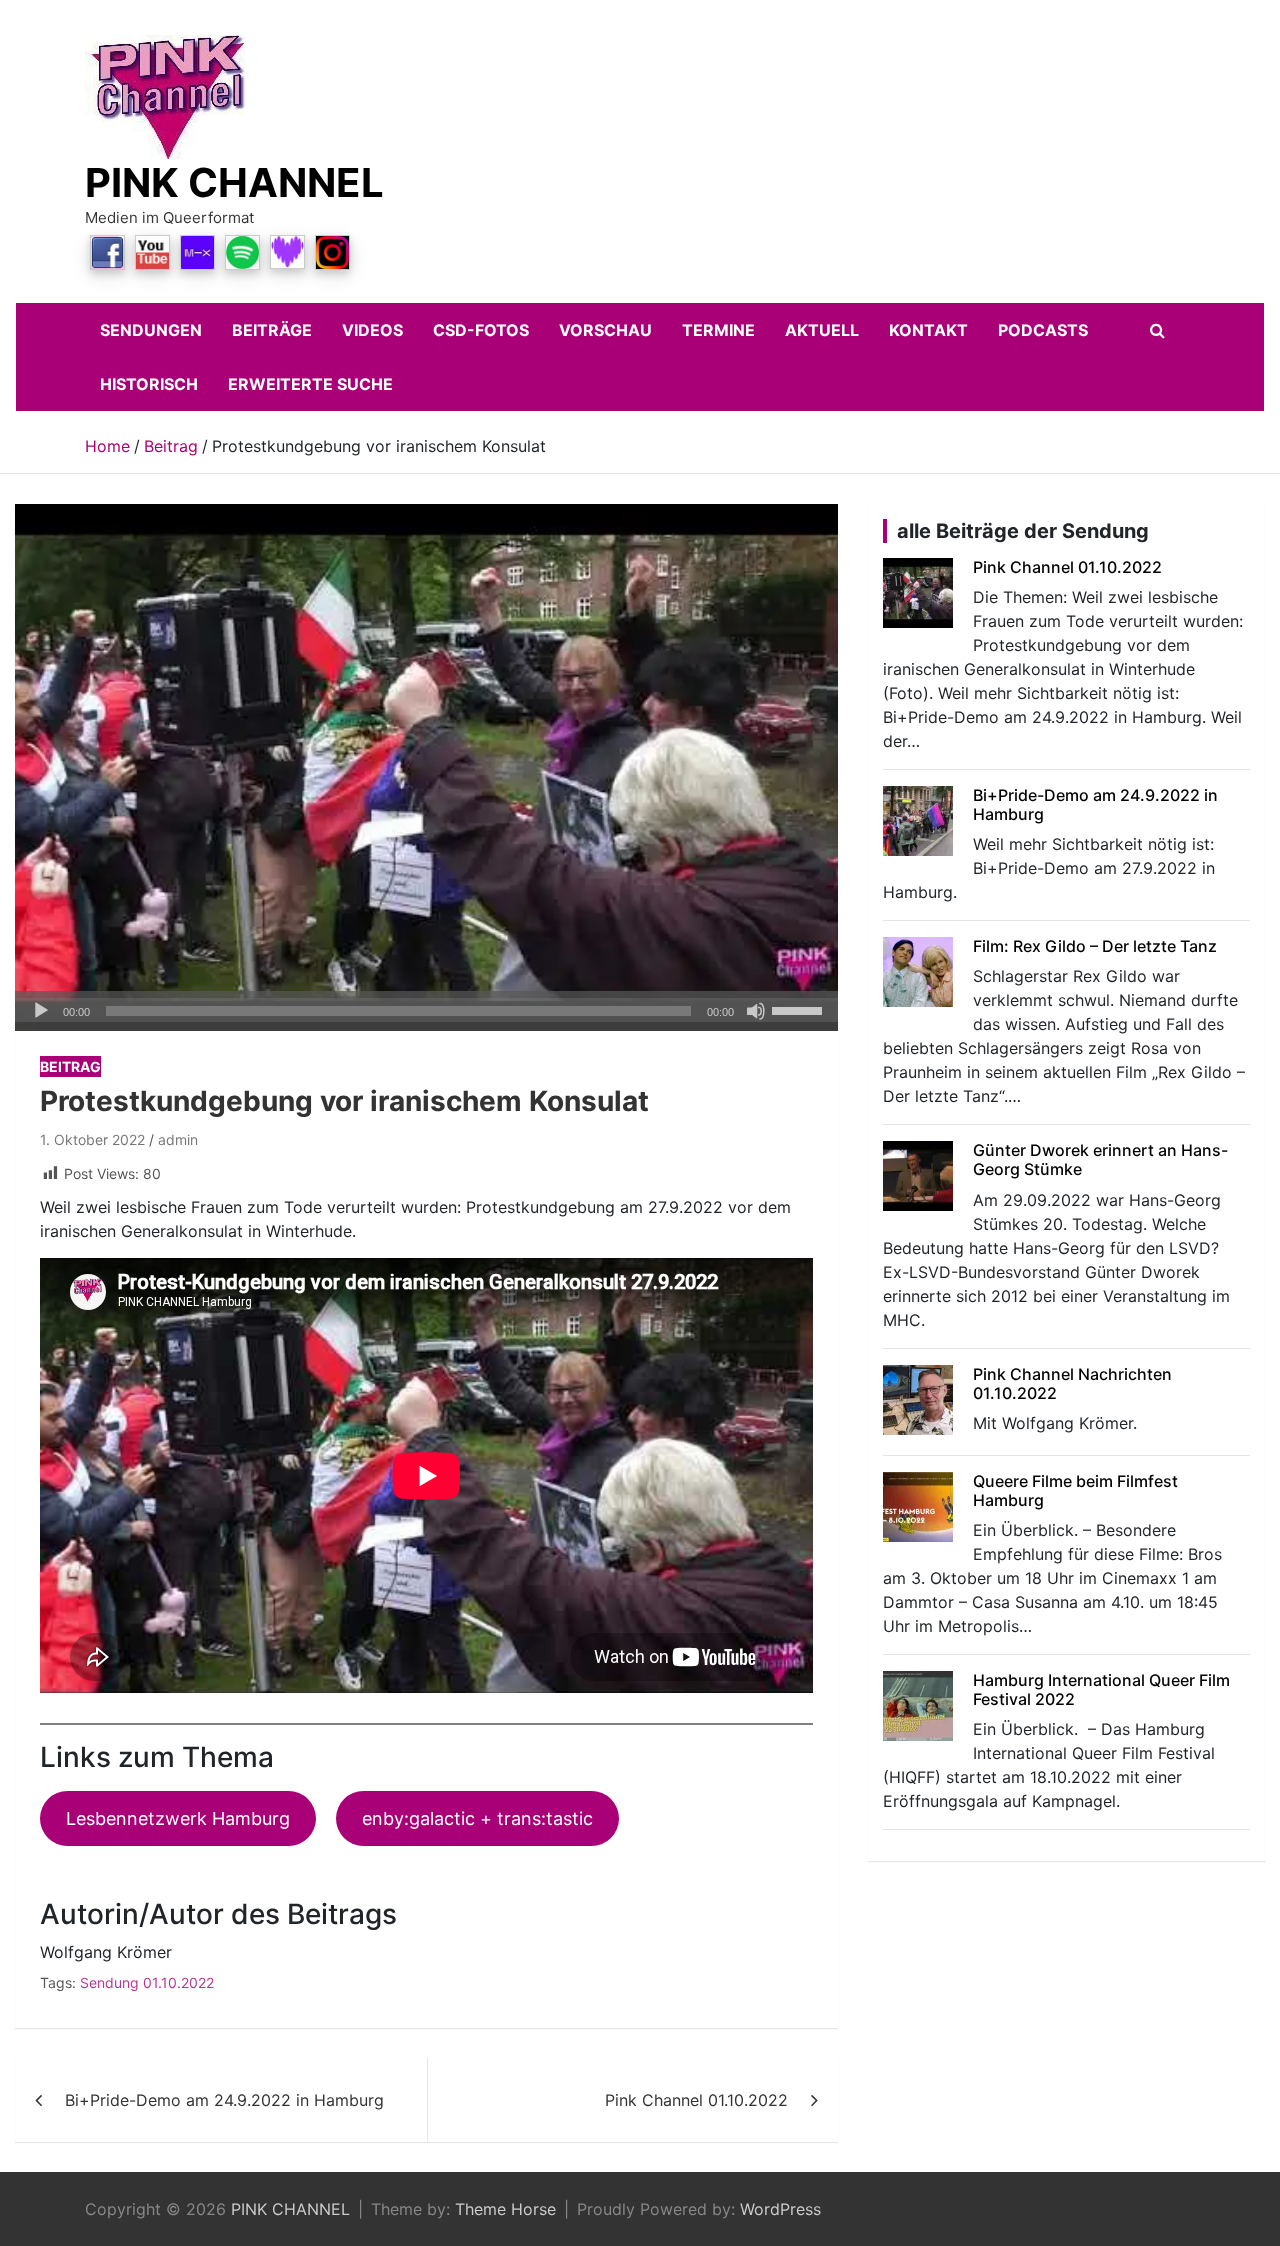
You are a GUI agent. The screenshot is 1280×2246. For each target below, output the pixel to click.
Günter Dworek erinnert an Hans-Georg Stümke (1100, 1159)
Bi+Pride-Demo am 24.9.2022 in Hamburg (224, 2100)
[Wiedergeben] (41, 1011)
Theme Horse (505, 2209)
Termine (718, 330)
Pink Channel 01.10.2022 (696, 2100)
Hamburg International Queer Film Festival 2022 (1101, 1689)
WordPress (780, 2209)
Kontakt (928, 330)
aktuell (822, 330)
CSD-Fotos (481, 330)
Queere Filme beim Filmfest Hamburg (1075, 1490)
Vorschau (605, 330)
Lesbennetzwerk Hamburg (178, 1818)
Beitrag (70, 1066)
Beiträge (272, 330)
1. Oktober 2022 (92, 1139)
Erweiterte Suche (310, 384)
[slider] (800, 1009)
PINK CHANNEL (234, 182)
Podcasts (1043, 330)
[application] (426, 1011)
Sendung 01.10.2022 (147, 1982)
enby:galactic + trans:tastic (477, 1818)
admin (178, 1139)
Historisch (149, 384)
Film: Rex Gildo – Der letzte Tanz (1095, 946)
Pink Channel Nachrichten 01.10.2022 (1072, 1383)
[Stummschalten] (756, 1011)
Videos (372, 330)
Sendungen (151, 330)
